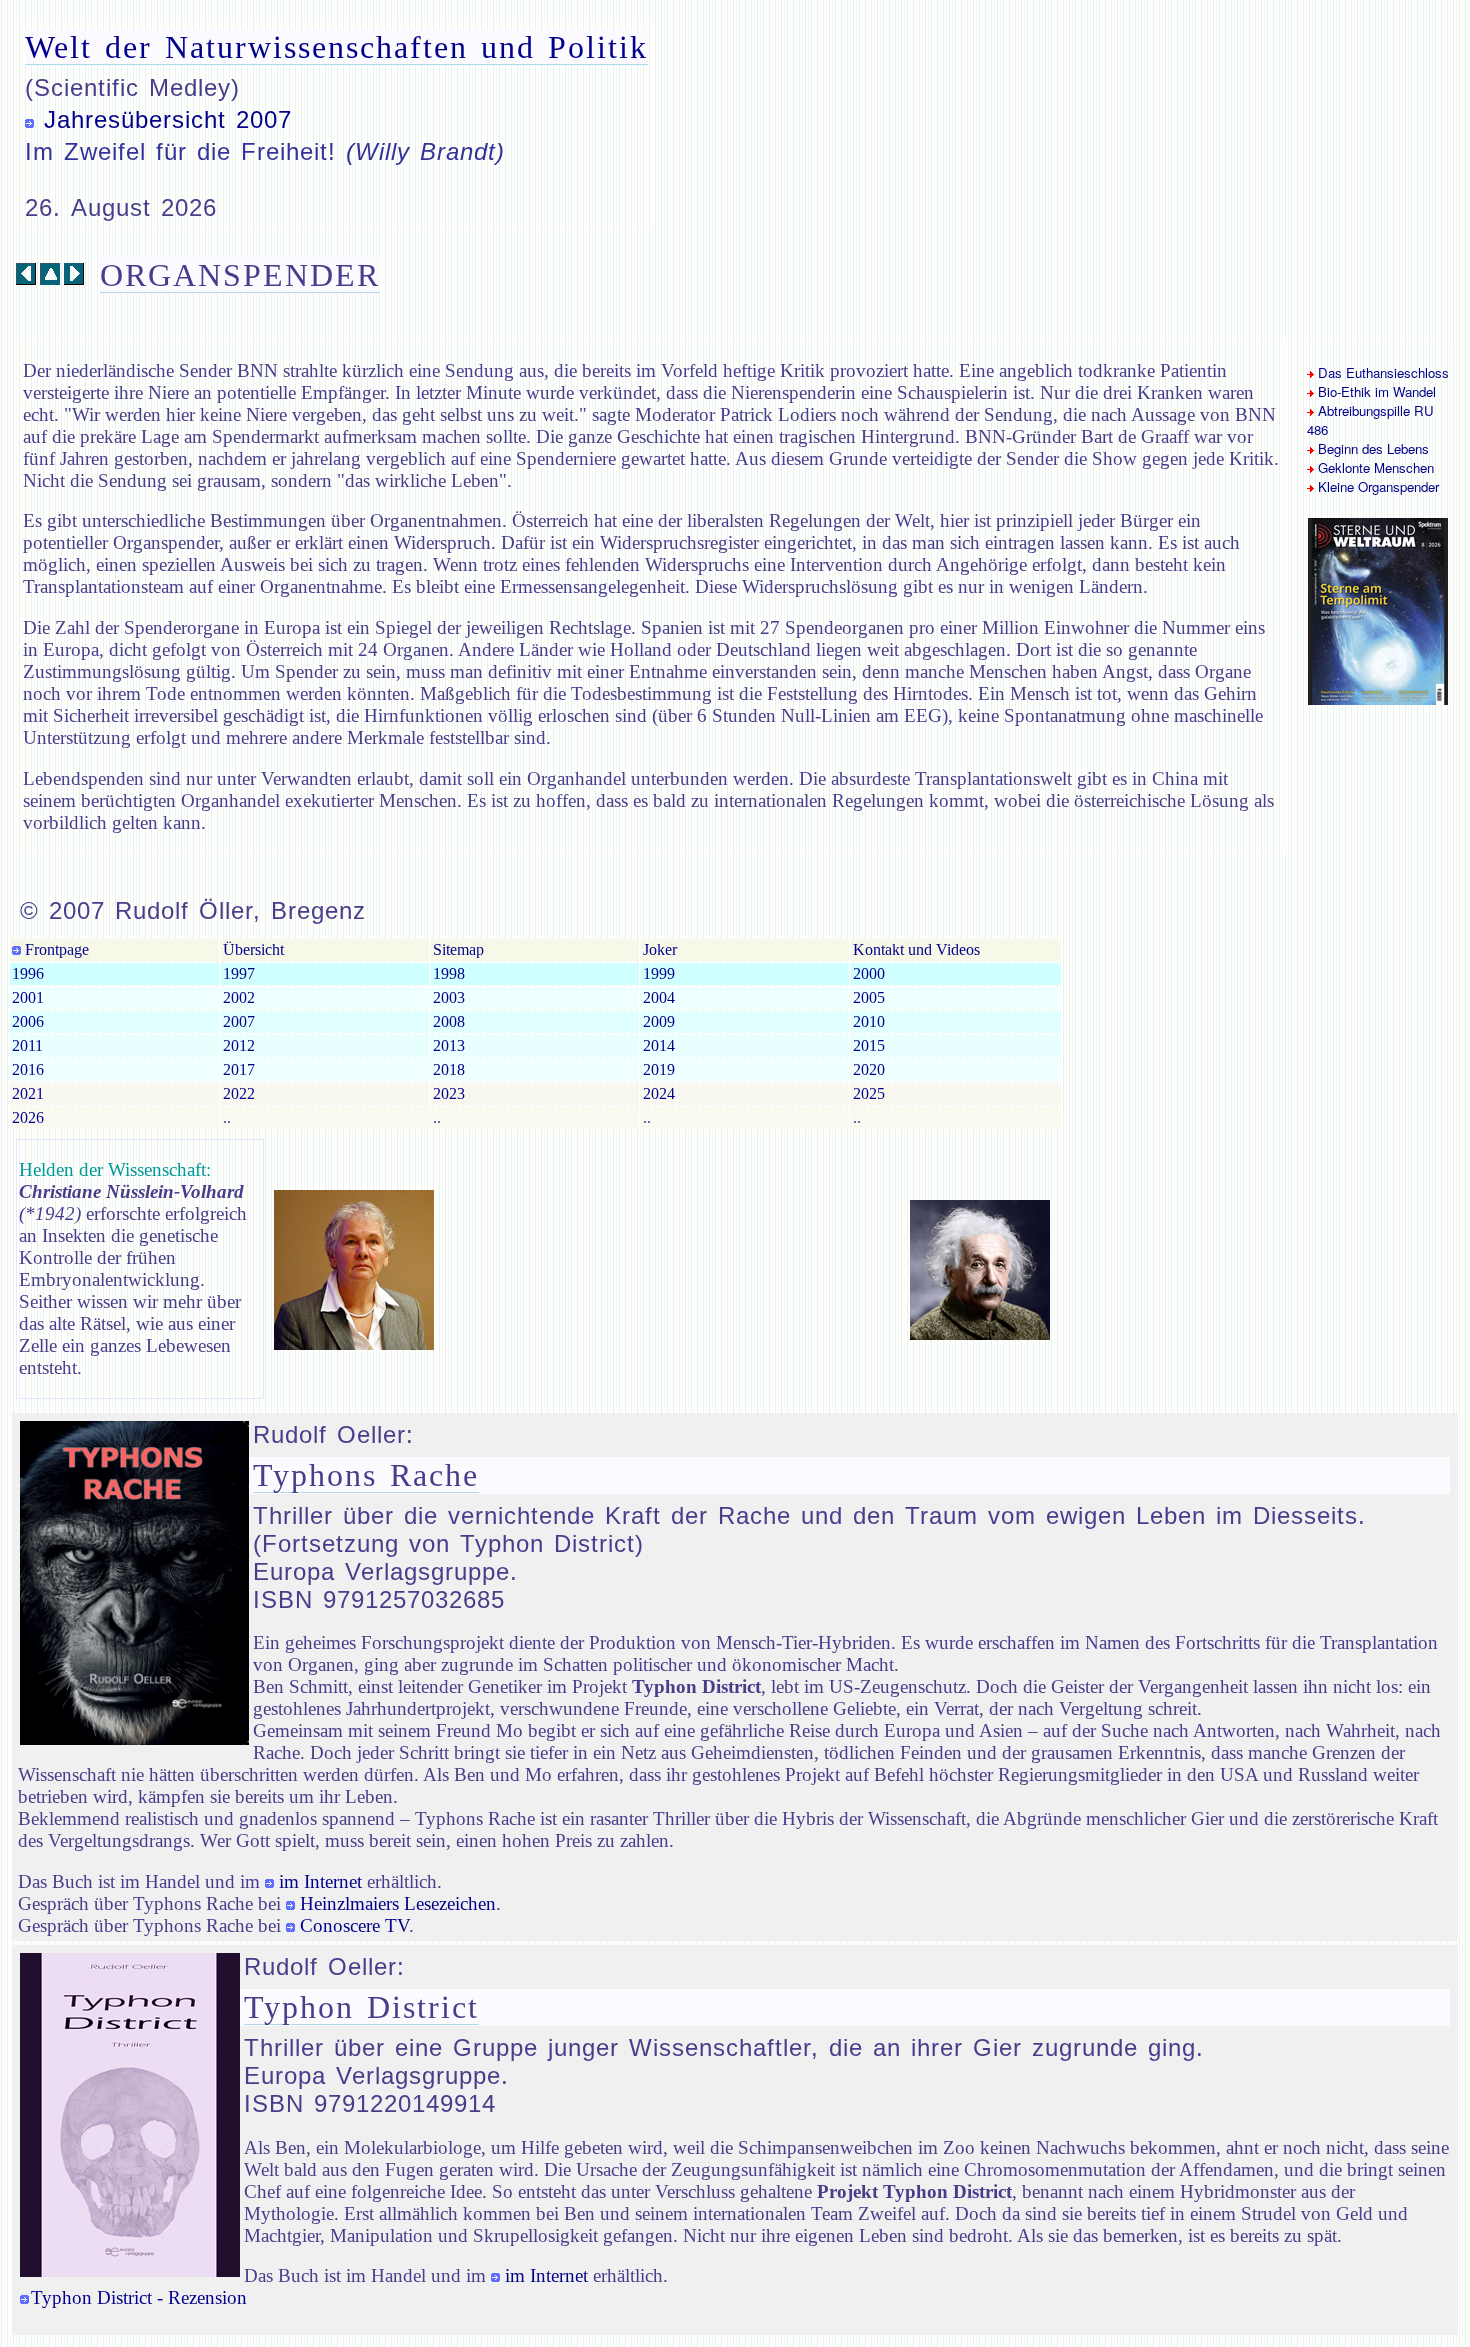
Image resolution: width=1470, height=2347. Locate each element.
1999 (659, 973)
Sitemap (458, 949)
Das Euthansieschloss (1381, 372)
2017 (239, 1069)
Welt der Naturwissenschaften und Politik (336, 47)
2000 (869, 973)
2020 (869, 1069)
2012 (239, 1045)
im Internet (320, 1881)
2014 (659, 1045)
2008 (449, 1021)
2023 (449, 1093)
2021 (28, 1093)
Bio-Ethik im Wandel (1375, 391)
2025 (869, 1093)
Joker (660, 949)
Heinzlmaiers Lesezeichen (398, 1903)
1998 (449, 973)
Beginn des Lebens (1371, 448)
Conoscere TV (354, 1925)
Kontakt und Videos (916, 949)
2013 (449, 1045)
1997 (239, 973)
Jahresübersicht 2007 (168, 119)
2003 (449, 997)
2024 (659, 1093)
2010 (869, 1021)
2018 (449, 1069)
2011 (27, 1045)
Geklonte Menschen (1374, 467)
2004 (659, 997)
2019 (659, 1069)
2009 (659, 1021)
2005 (869, 997)
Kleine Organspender (1376, 486)
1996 (28, 973)
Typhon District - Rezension (139, 2297)
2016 (28, 1069)
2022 (239, 1093)
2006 (28, 1021)
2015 (869, 1045)
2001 (28, 997)
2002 (239, 997)
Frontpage (55, 949)
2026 (28, 1117)
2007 (239, 1021)
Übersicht (253, 949)
